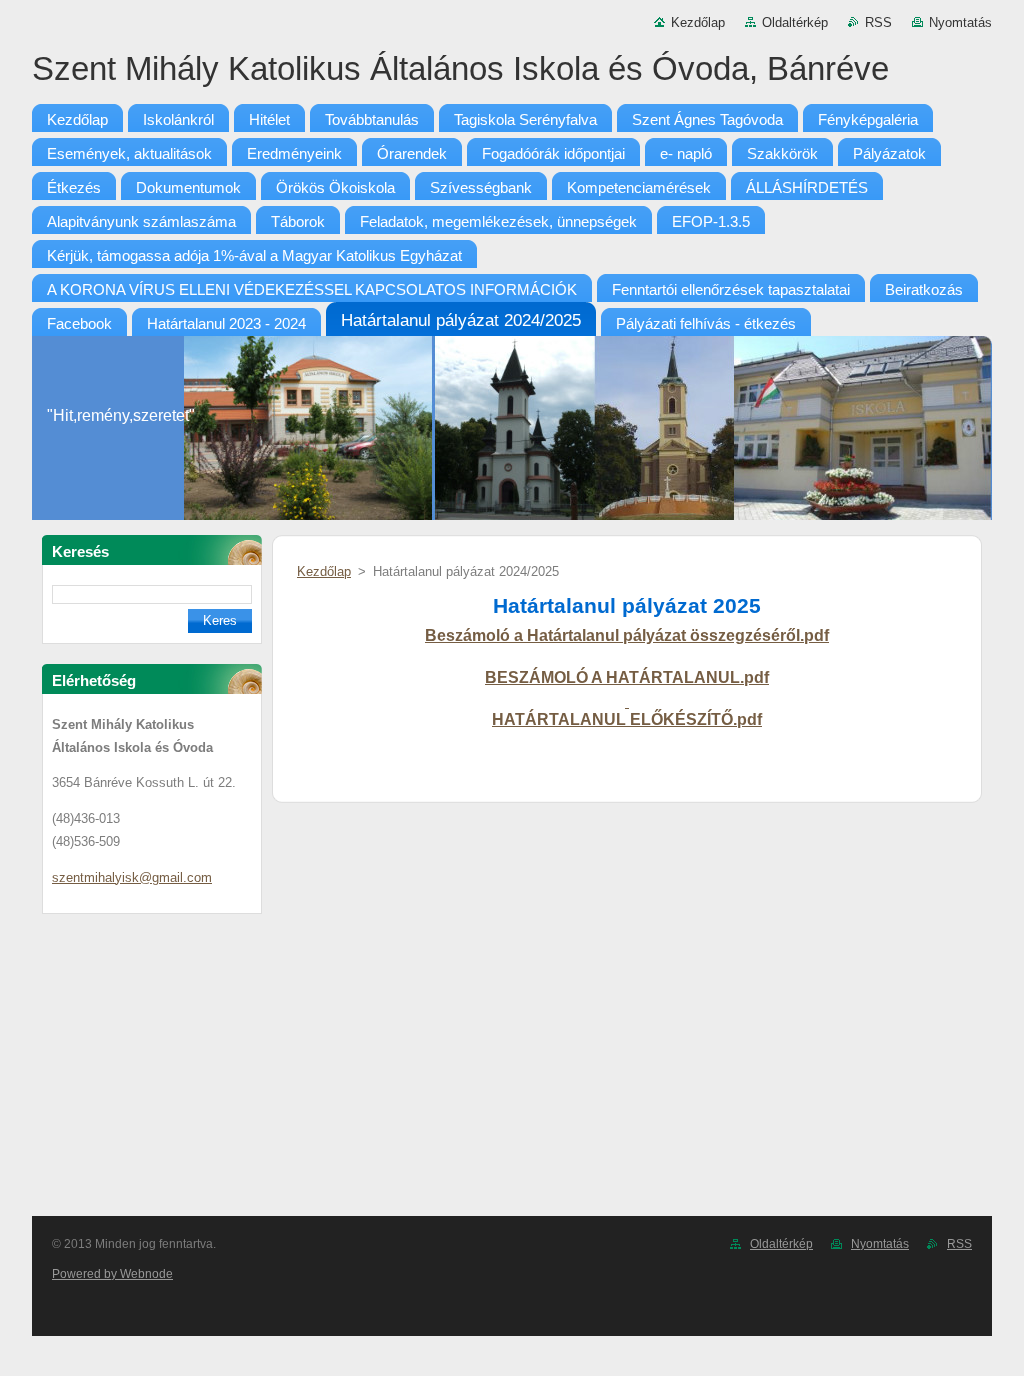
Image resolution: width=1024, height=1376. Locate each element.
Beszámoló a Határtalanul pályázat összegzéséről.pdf (627, 635)
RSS (878, 22)
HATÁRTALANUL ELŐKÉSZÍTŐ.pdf (627, 719)
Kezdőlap (698, 22)
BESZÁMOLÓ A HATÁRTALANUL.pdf (627, 677)
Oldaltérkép (795, 22)
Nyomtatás (960, 22)
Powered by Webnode (112, 1274)
